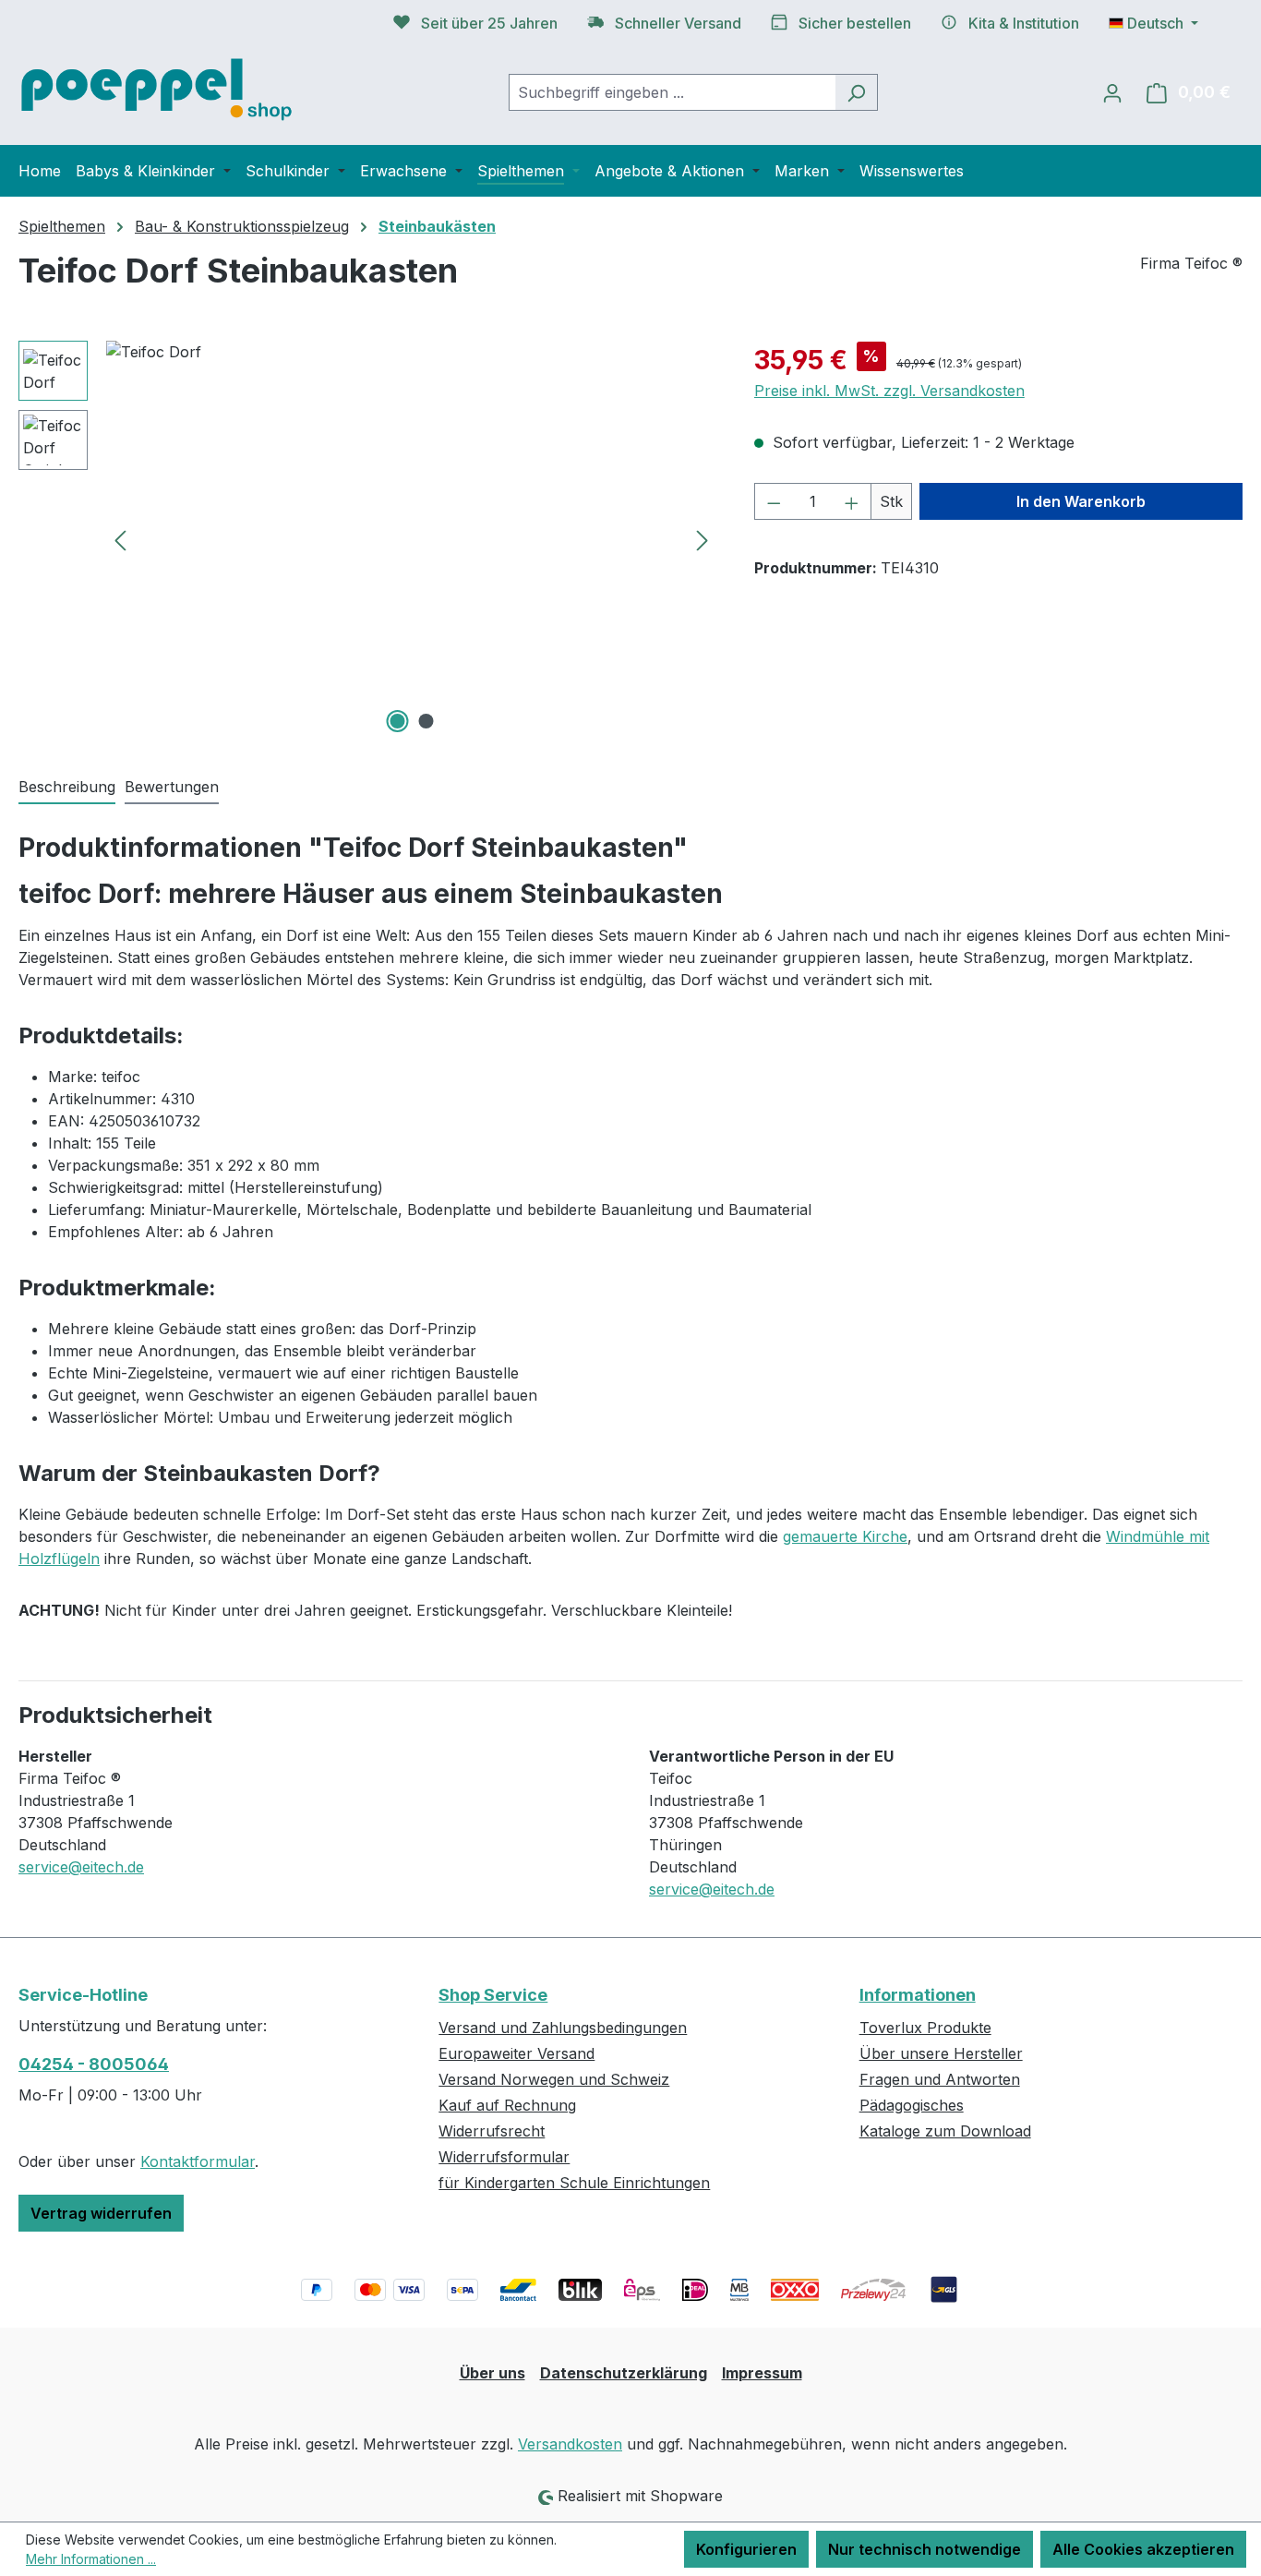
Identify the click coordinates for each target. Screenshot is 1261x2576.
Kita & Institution (1024, 23)
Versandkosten (570, 2444)
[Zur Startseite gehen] (157, 88)
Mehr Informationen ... (91, 2559)
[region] (368, 539)
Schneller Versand (678, 23)
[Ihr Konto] (1112, 92)
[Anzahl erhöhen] (852, 501)
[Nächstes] (703, 540)
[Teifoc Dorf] (411, 539)
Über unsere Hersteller (941, 2053)
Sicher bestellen (855, 23)
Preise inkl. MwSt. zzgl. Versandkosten (889, 391)
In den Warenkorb (1081, 501)
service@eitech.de (81, 1867)
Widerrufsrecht (492, 2131)
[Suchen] (856, 92)
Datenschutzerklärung (624, 2373)
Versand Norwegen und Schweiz (554, 2079)
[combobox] (672, 92)
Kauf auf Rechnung (507, 2105)
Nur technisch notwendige (925, 2549)
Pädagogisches (912, 2105)
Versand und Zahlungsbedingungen (563, 2028)
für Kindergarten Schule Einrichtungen (574, 2183)
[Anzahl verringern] (774, 501)
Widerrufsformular (504, 2157)
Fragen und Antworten (940, 2079)
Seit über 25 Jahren (489, 23)
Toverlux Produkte (925, 2028)
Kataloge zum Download (945, 2131)
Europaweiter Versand (516, 2053)
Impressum (762, 2373)
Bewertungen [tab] (172, 787)
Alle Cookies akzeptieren (1143, 2549)
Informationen (918, 1995)
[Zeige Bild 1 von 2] (397, 721)
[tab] (67, 788)
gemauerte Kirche (845, 1536)
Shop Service (493, 1995)
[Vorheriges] (120, 540)
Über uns (492, 2373)
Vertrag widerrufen (101, 2213)
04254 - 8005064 (94, 2064)
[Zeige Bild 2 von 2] (426, 721)
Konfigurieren (746, 2549)
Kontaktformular (198, 2161)
